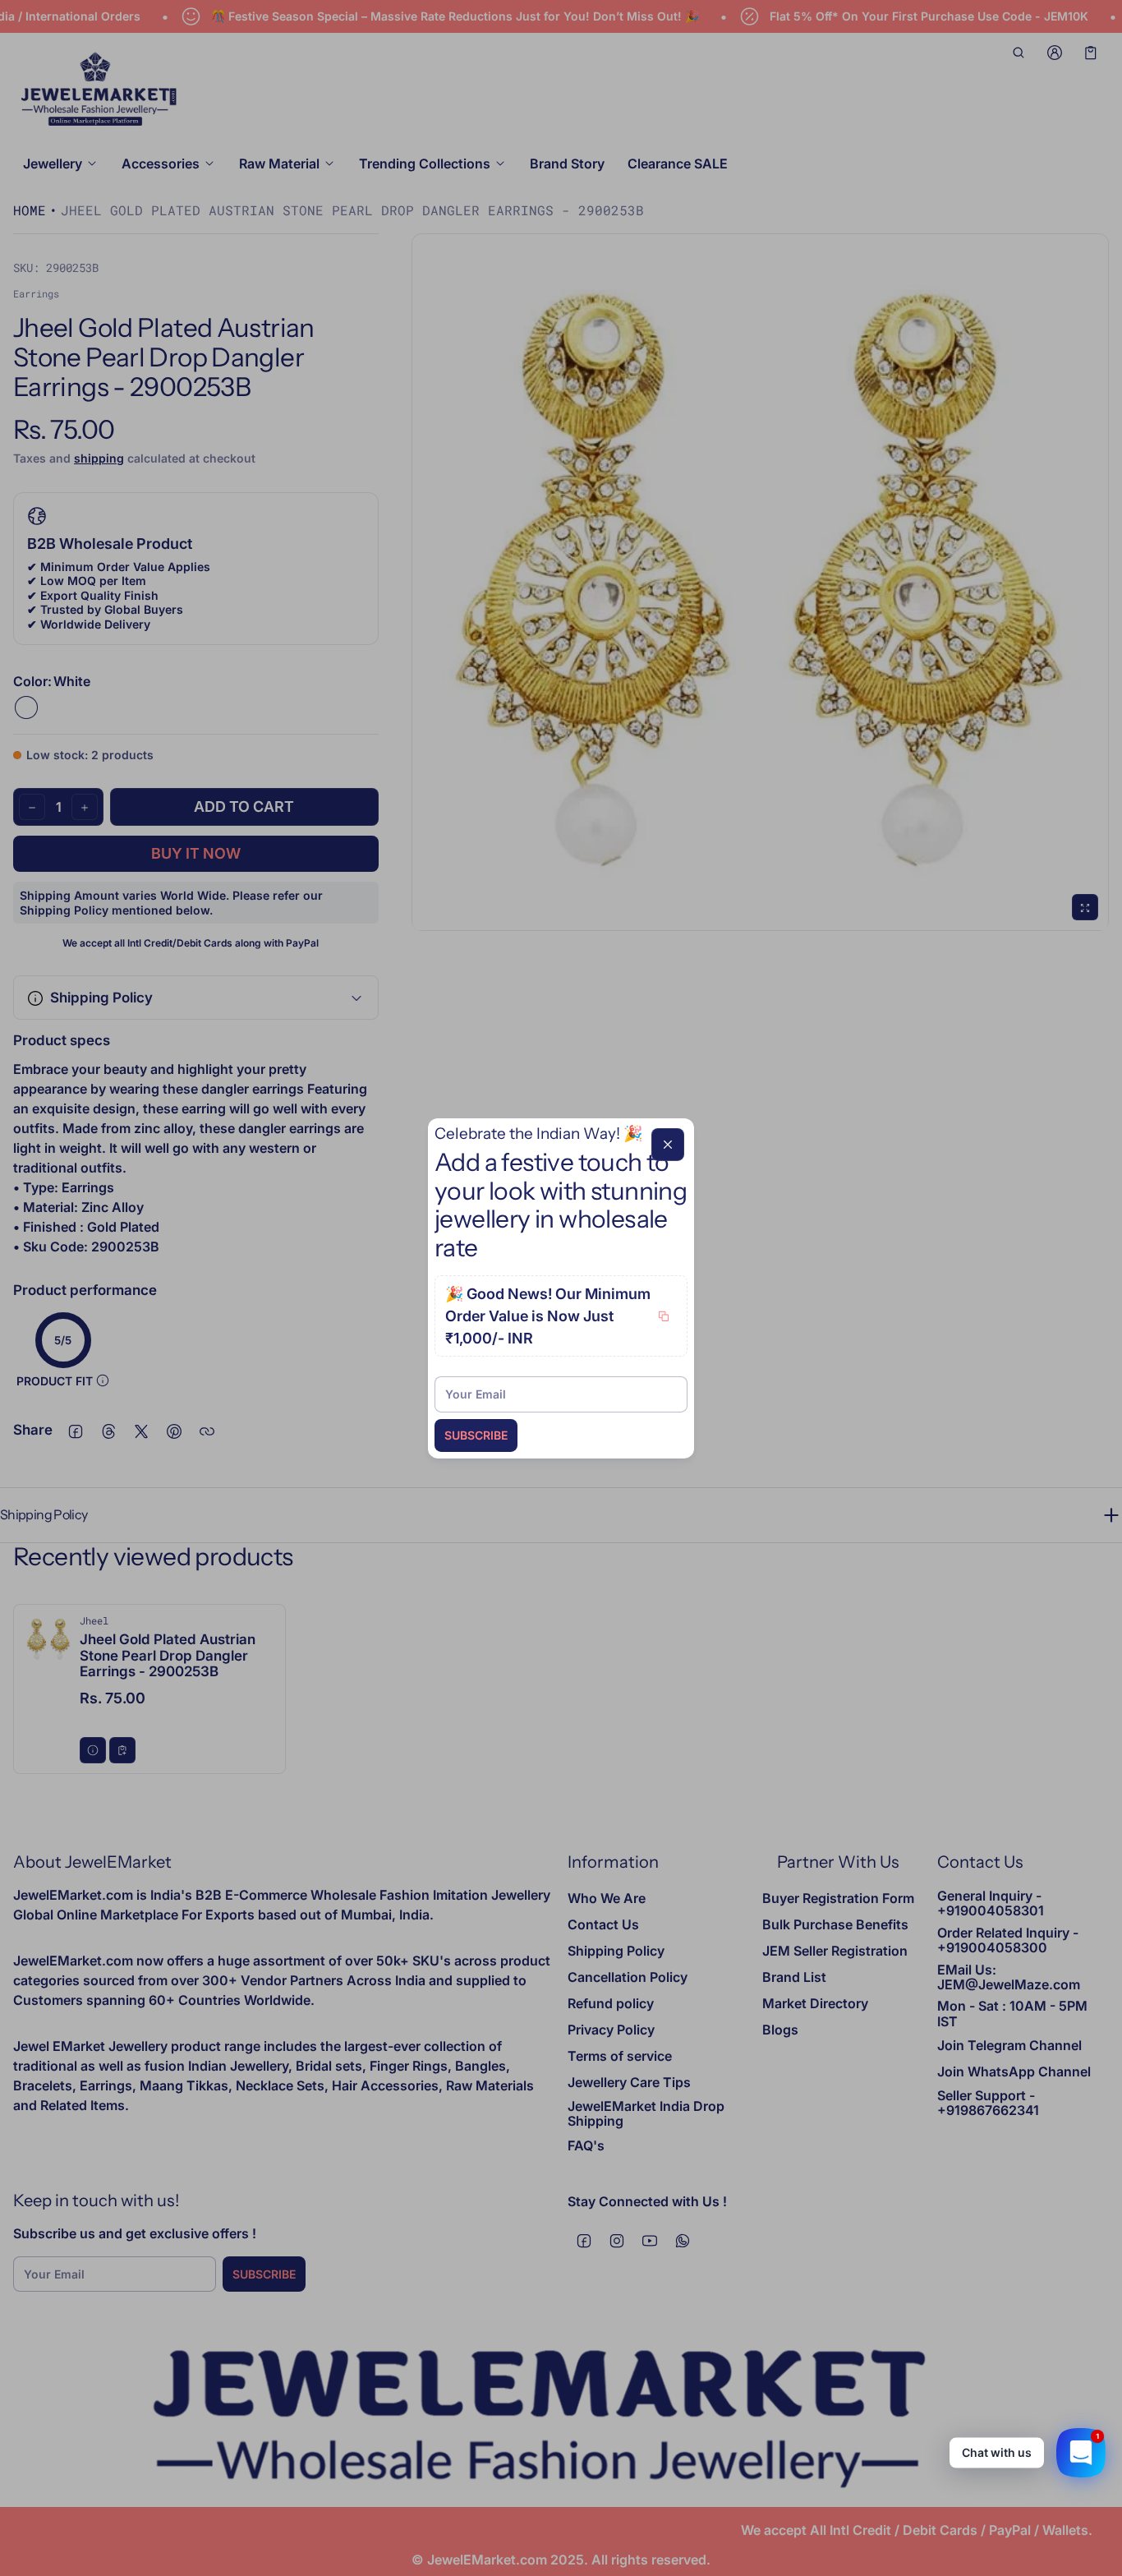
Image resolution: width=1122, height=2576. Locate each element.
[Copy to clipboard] (664, 1316)
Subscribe (476, 1435)
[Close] (668, 1144)
